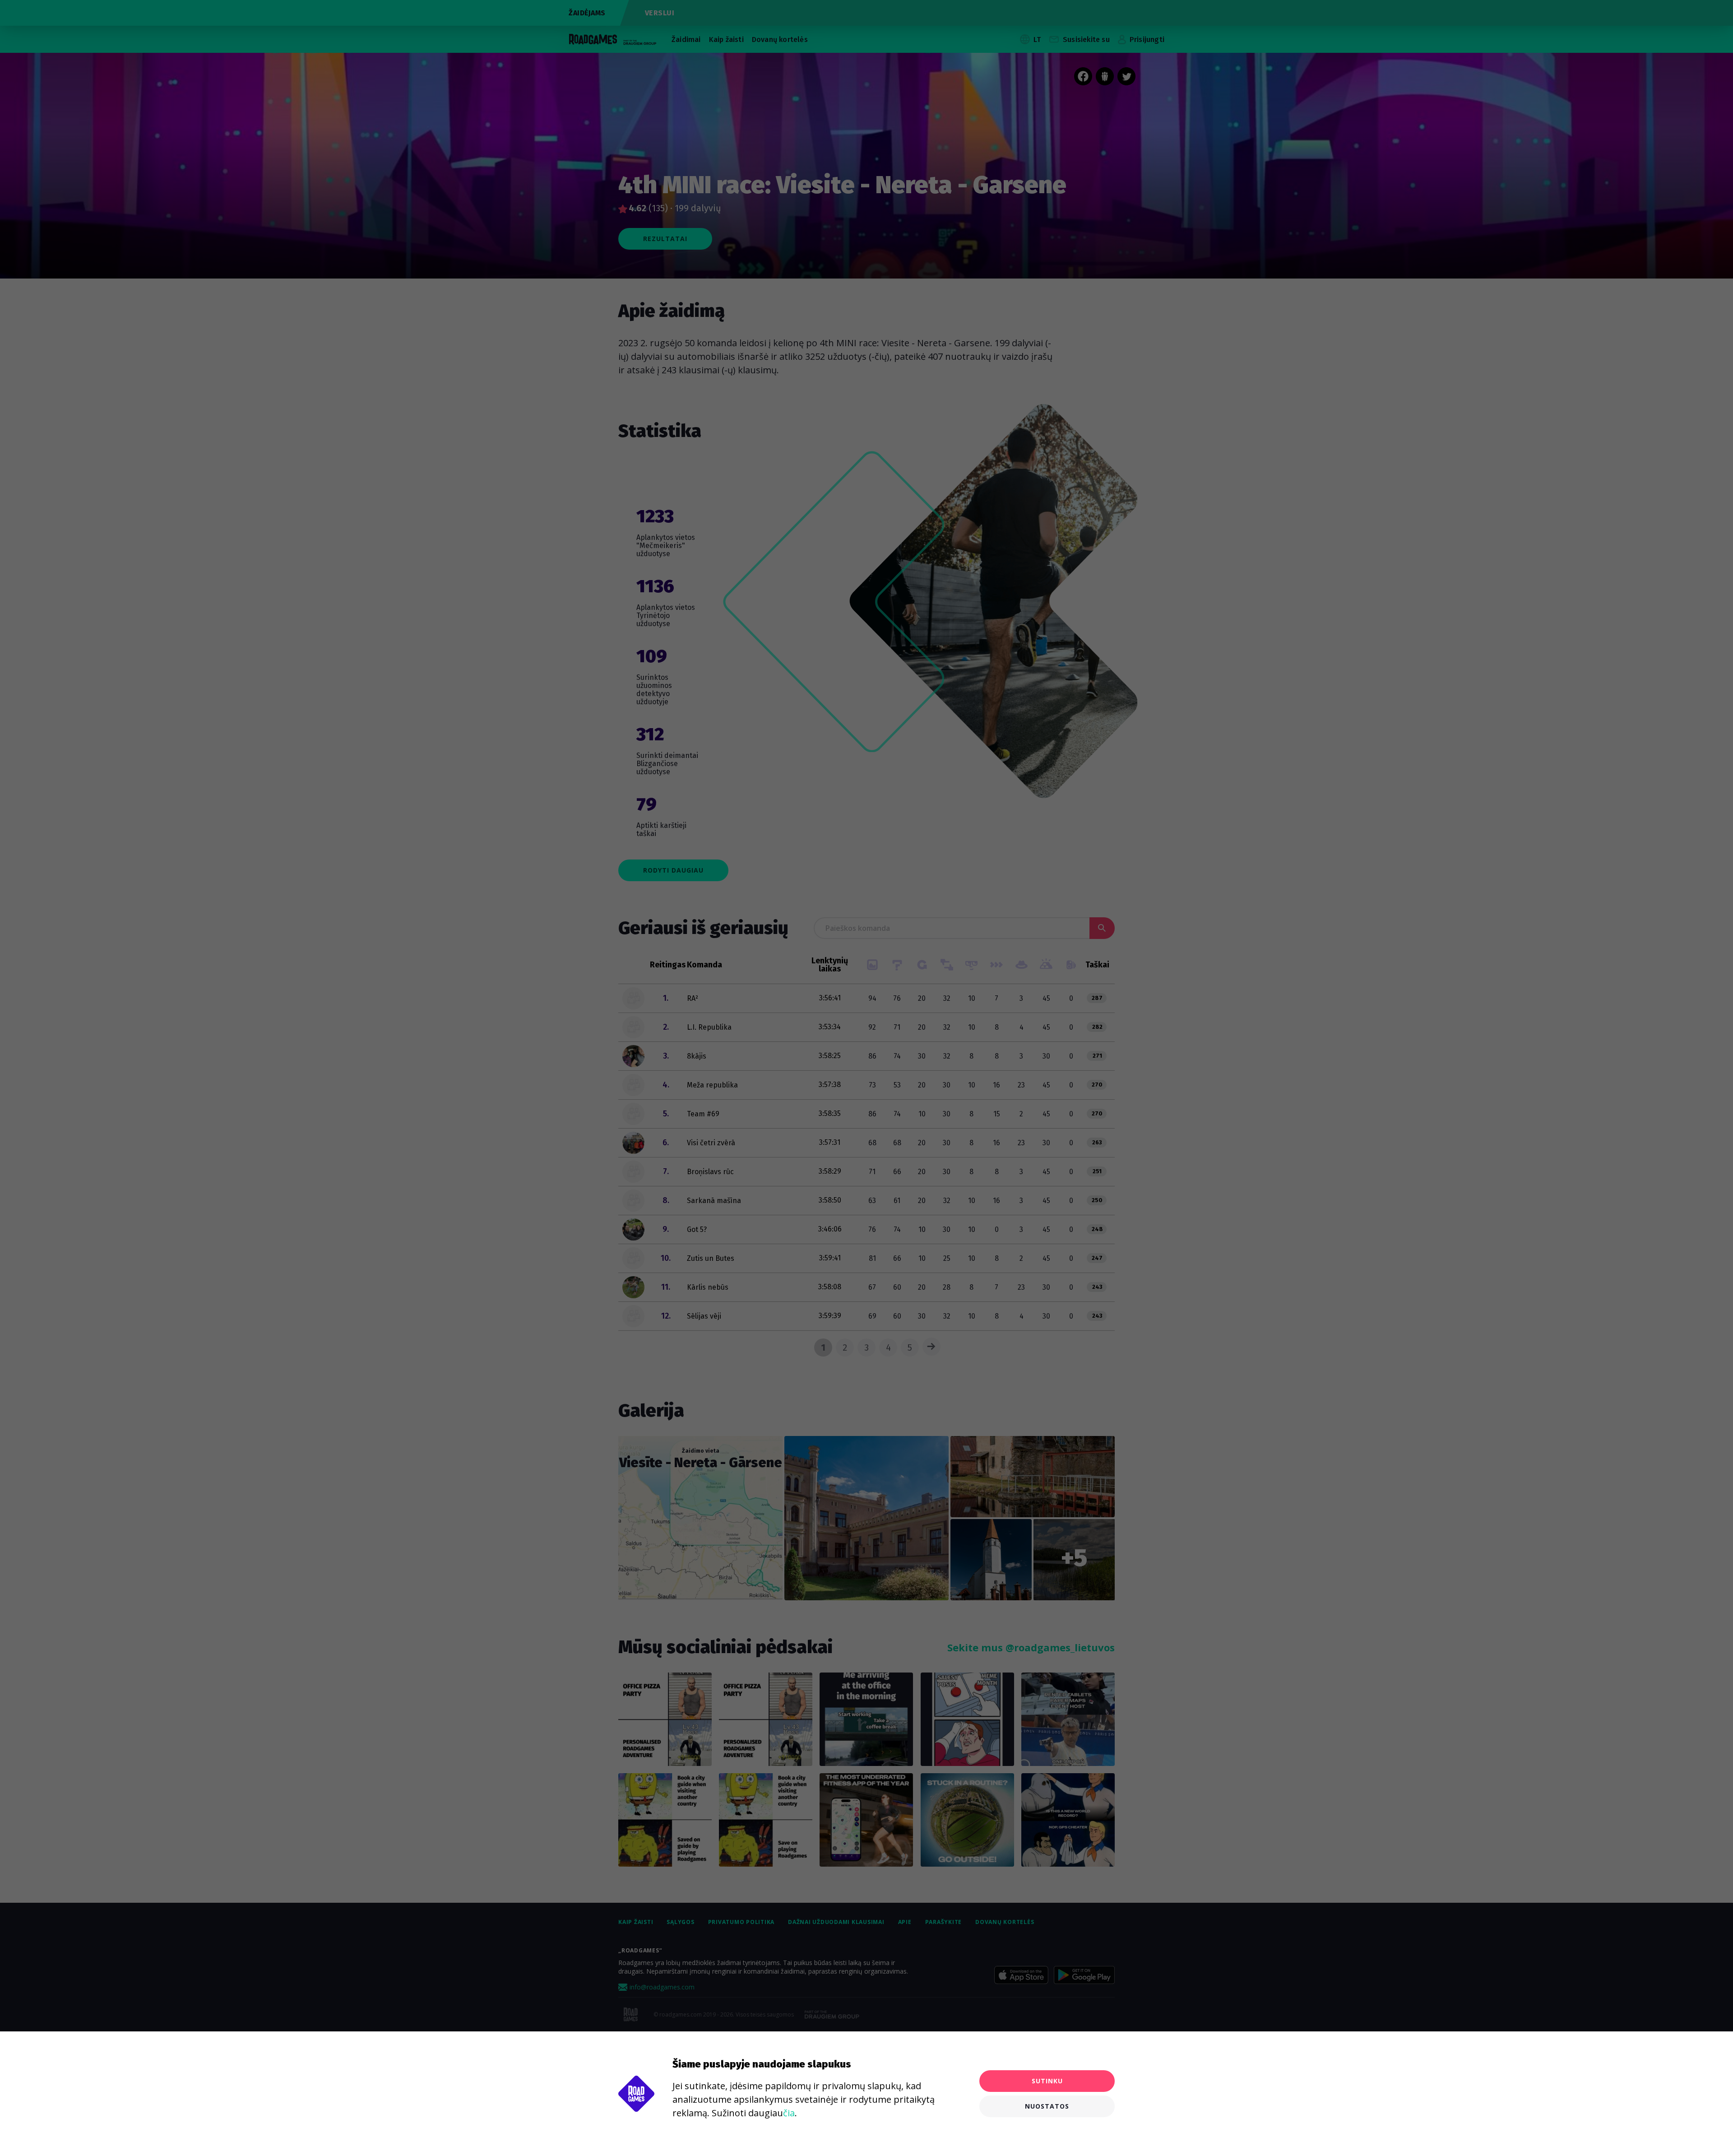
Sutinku (1047, 2081)
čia (789, 2113)
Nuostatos (1047, 2106)
